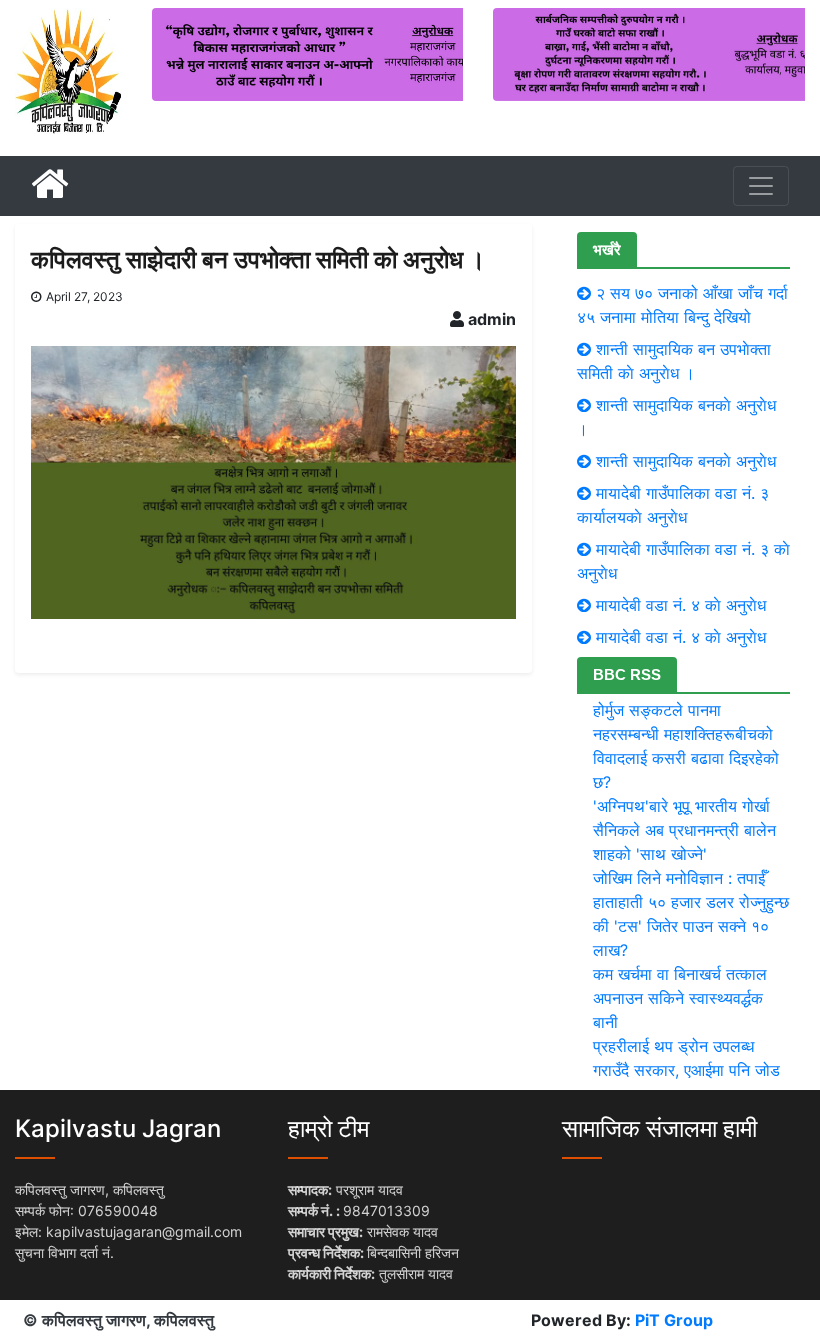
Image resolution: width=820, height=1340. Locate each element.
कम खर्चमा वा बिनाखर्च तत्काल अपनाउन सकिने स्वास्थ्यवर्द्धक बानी (680, 998)
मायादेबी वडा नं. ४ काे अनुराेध (681, 605)
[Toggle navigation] (761, 186)
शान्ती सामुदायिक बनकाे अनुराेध (686, 461)
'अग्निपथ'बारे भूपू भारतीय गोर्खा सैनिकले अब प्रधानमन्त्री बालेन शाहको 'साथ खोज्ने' (684, 830)
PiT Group (674, 1320)
